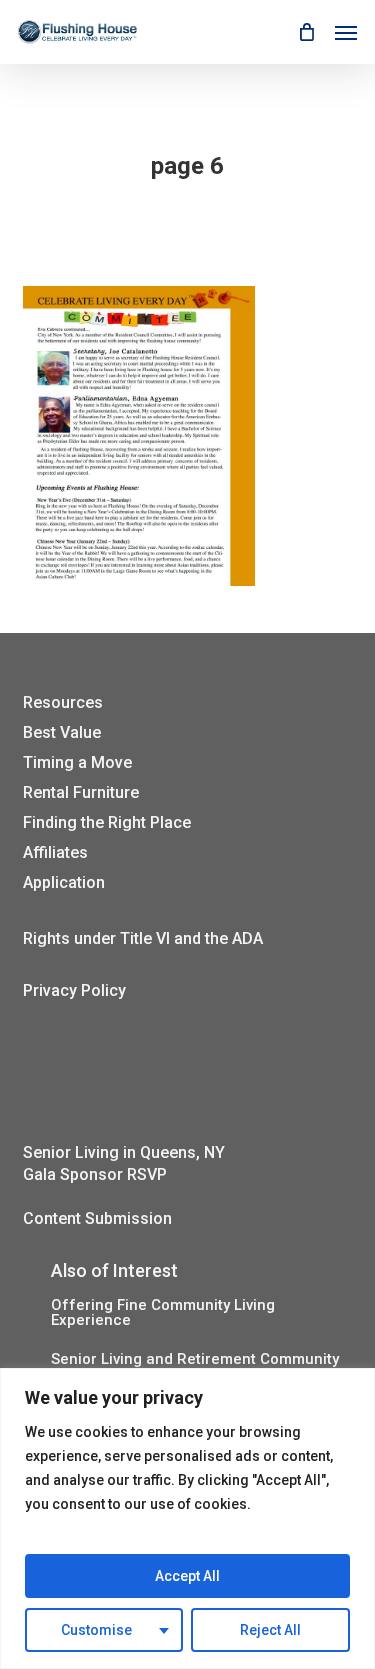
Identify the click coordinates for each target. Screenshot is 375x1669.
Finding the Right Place (107, 822)
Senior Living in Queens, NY (124, 1152)
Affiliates (55, 852)
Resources (63, 702)
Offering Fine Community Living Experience (163, 1313)
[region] (187, 1518)
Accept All (187, 1576)
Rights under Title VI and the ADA (143, 938)
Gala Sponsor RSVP (95, 1174)
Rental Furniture (81, 792)
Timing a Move (77, 762)
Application (64, 882)
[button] (346, 32)
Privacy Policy (74, 990)
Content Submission (97, 1218)
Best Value (62, 732)
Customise (96, 1630)
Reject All (270, 1630)
